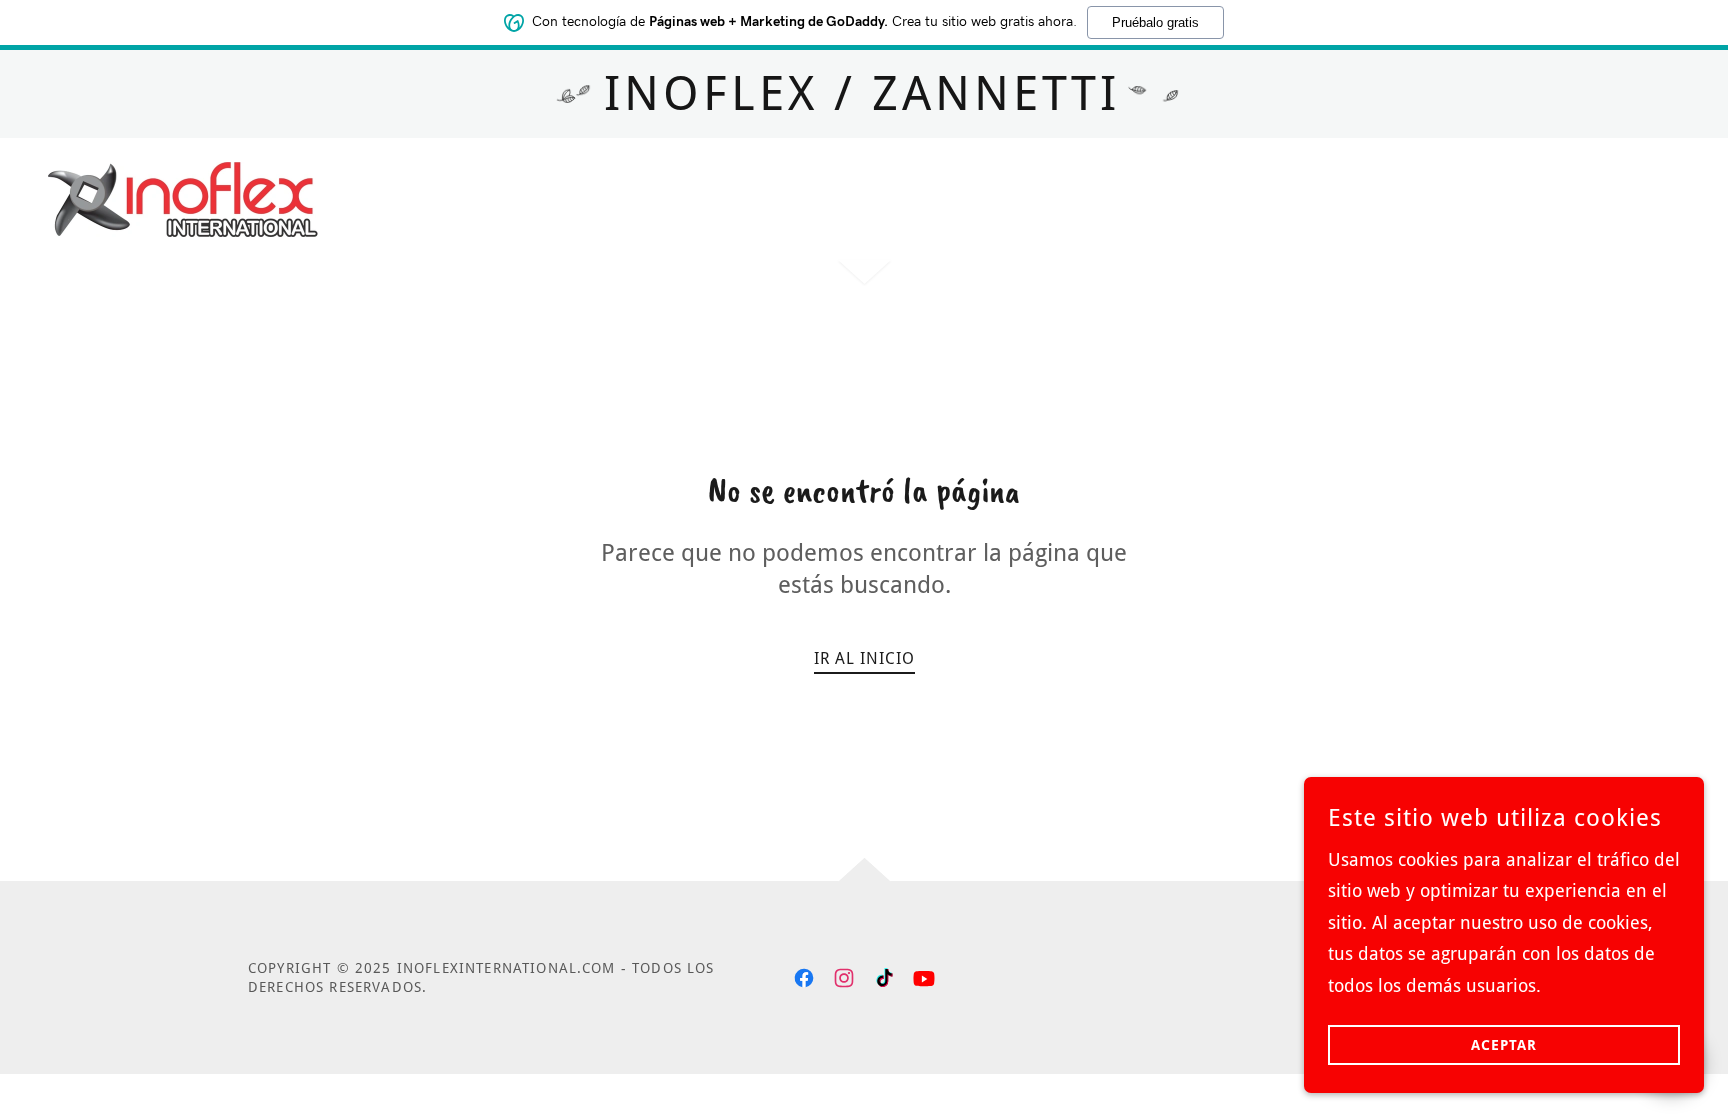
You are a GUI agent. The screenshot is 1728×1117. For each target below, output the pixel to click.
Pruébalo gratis (1155, 22)
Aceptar (1504, 1045)
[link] (183, 197)
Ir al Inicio (864, 658)
